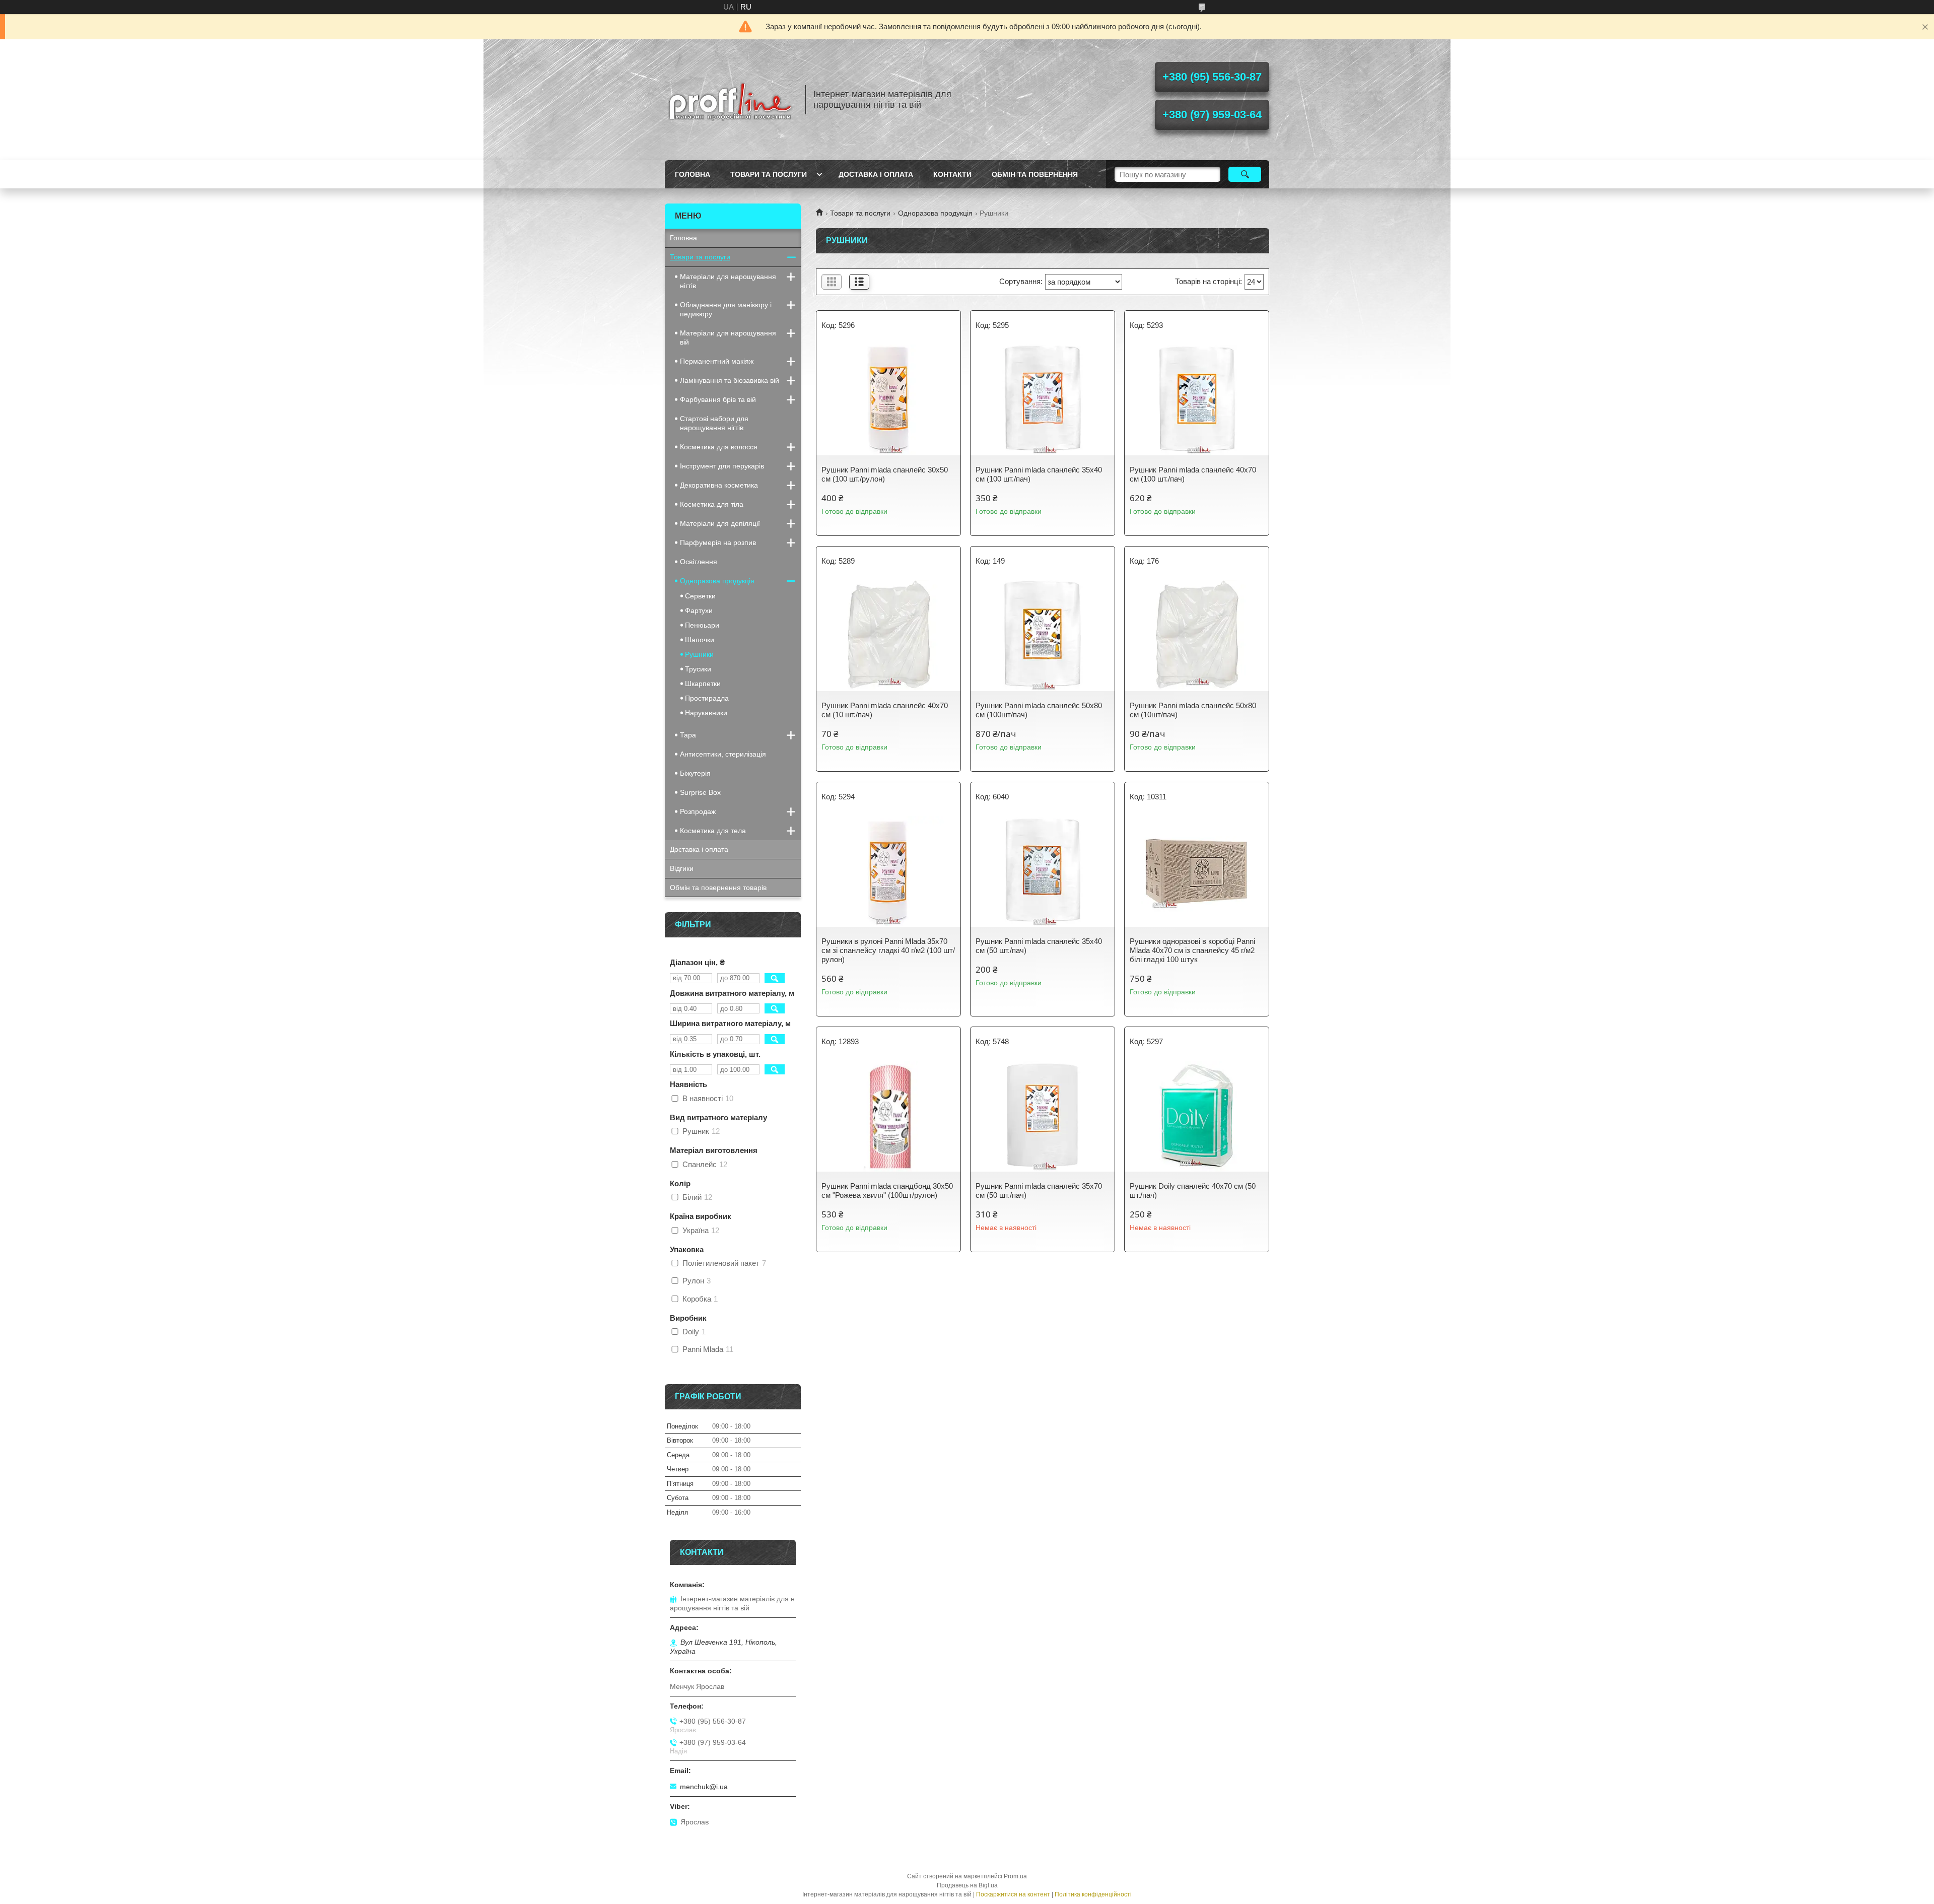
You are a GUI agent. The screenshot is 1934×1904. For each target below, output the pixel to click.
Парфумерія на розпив (718, 542)
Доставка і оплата (876, 174)
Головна (693, 174)
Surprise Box (700, 792)
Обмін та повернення (1035, 174)
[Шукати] (1245, 174)
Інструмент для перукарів (722, 466)
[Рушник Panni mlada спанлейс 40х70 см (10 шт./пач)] (888, 636)
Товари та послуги (769, 174)
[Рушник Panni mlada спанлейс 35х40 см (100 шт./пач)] (1043, 400)
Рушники (699, 654)
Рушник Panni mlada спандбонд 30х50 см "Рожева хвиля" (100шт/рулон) (887, 1191)
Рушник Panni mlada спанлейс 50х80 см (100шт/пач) (1039, 710)
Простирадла (707, 698)
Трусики (698, 669)
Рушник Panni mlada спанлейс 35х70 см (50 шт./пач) (1039, 1191)
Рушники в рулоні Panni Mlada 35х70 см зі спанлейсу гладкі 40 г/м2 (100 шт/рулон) (888, 950)
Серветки (700, 596)
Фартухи (699, 610)
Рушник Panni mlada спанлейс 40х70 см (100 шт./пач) (1193, 474)
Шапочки (700, 640)
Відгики (682, 868)
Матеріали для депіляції (720, 523)
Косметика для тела (713, 831)
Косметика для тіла (712, 504)
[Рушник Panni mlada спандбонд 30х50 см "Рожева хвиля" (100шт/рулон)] (888, 1116)
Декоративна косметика (719, 485)
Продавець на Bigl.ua (967, 1885)
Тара (688, 735)
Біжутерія (695, 773)
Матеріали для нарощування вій (728, 337)
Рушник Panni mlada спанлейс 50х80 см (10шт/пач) (1193, 710)
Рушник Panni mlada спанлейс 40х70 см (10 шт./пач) (885, 710)
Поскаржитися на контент (1013, 1894)
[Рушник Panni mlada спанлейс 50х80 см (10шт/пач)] (1197, 636)
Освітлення (699, 562)
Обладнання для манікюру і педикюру (726, 309)
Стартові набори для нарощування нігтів (714, 423)
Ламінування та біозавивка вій (730, 380)
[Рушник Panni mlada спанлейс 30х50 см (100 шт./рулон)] (888, 400)
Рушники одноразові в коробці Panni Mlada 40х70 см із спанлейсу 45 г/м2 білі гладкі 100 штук (1192, 950)
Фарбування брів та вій (718, 399)
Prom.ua (1015, 1876)
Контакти (952, 174)
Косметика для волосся (719, 447)
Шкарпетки (703, 684)
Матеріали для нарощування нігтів (728, 281)
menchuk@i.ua (704, 1787)
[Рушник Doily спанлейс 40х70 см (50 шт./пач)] (1197, 1116)
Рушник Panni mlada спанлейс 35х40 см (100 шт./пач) (1039, 474)
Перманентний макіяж (717, 361)
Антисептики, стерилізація (723, 754)
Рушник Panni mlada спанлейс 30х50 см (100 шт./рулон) (885, 474)
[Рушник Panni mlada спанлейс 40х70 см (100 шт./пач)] (1197, 400)
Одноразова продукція (935, 213)
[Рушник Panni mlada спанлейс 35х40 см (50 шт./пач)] (1043, 871)
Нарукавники (706, 713)
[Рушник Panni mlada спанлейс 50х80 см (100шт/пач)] (1043, 636)
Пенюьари (702, 625)
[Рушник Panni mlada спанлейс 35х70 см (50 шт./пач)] (1043, 1116)
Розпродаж (698, 811)
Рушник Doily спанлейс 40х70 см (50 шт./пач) (1193, 1191)
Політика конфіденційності (1093, 1894)
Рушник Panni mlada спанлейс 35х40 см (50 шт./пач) (1039, 946)
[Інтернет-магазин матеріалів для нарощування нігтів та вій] (730, 100)
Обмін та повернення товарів (718, 888)
